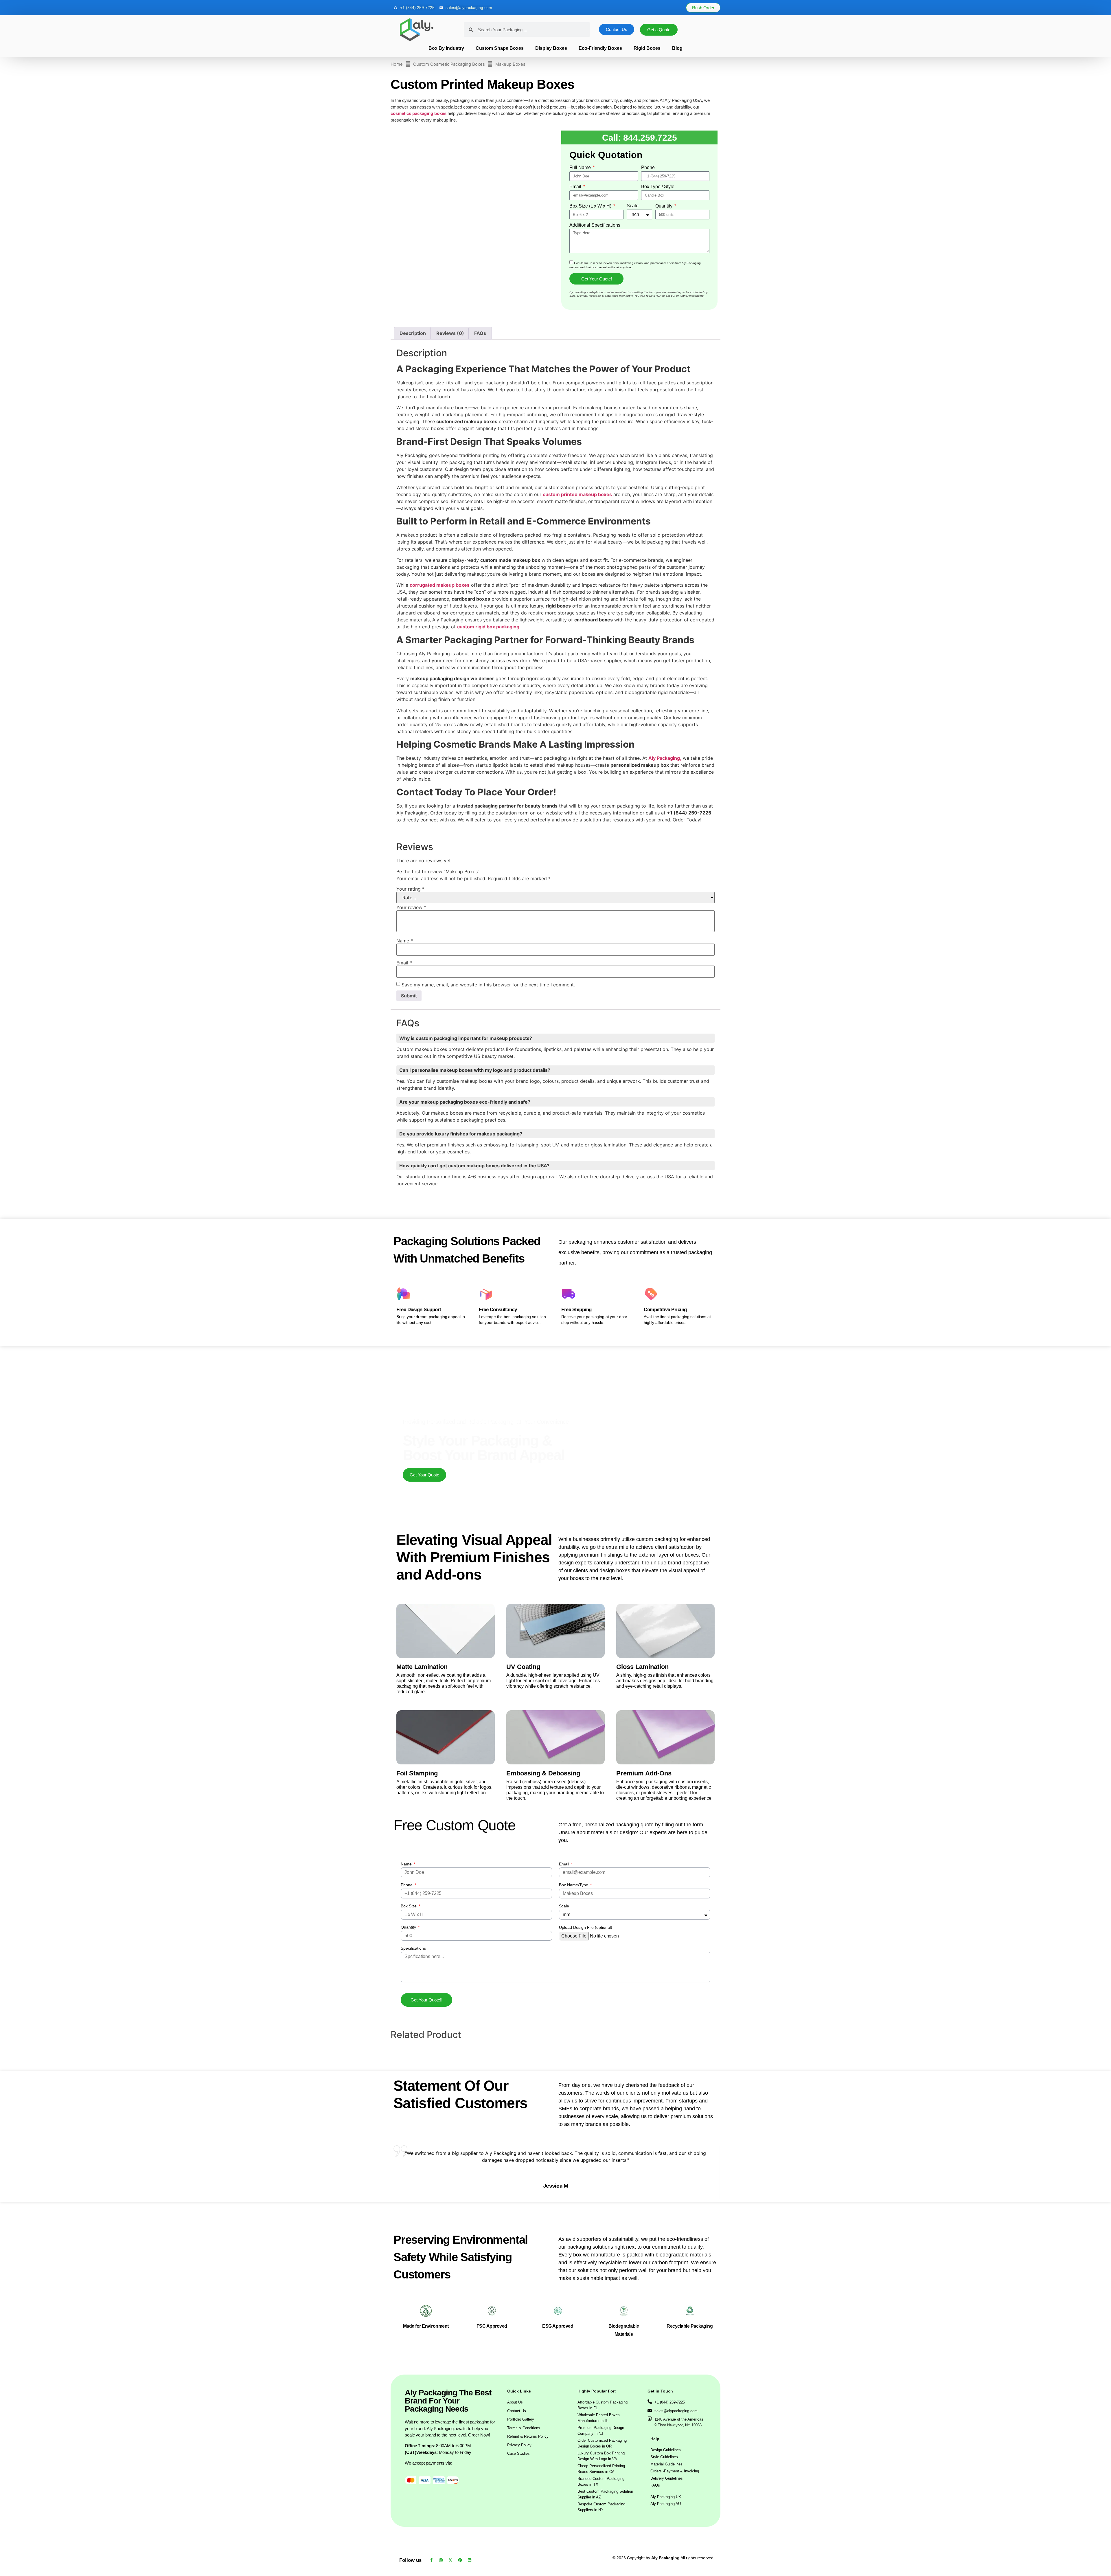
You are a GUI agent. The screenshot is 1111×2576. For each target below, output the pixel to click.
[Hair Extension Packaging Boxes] (483, 1784)
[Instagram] (441, 2445)
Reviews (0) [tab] (450, 363)
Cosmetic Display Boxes (541, 1853)
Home (397, 64)
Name (407, 1534)
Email (576, 187)
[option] (472, 209)
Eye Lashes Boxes (647, 1853)
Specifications (413, 1619)
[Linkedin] (470, 2445)
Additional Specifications (595, 225)
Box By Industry (427, 48)
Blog (696, 48)
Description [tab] (413, 363)
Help (655, 2324)
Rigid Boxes (658, 48)
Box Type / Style (658, 187)
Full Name (581, 168)
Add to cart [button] (483, 1796)
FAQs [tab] (480, 363)
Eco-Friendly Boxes (604, 48)
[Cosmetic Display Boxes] (596, 1784)
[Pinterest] (460, 2445)
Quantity (664, 206)
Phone (648, 168)
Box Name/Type (574, 1555)
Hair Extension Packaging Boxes (437, 1853)
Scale (633, 206)
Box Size (409, 1576)
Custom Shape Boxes (488, 48)
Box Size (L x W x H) (591, 206)
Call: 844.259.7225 (640, 137)
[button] (34, 2512)
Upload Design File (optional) (586, 1598)
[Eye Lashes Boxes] (709, 1784)
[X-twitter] (450, 2445)
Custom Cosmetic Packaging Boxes (449, 64)
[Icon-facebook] (431, 2445)
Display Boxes (547, 48)
